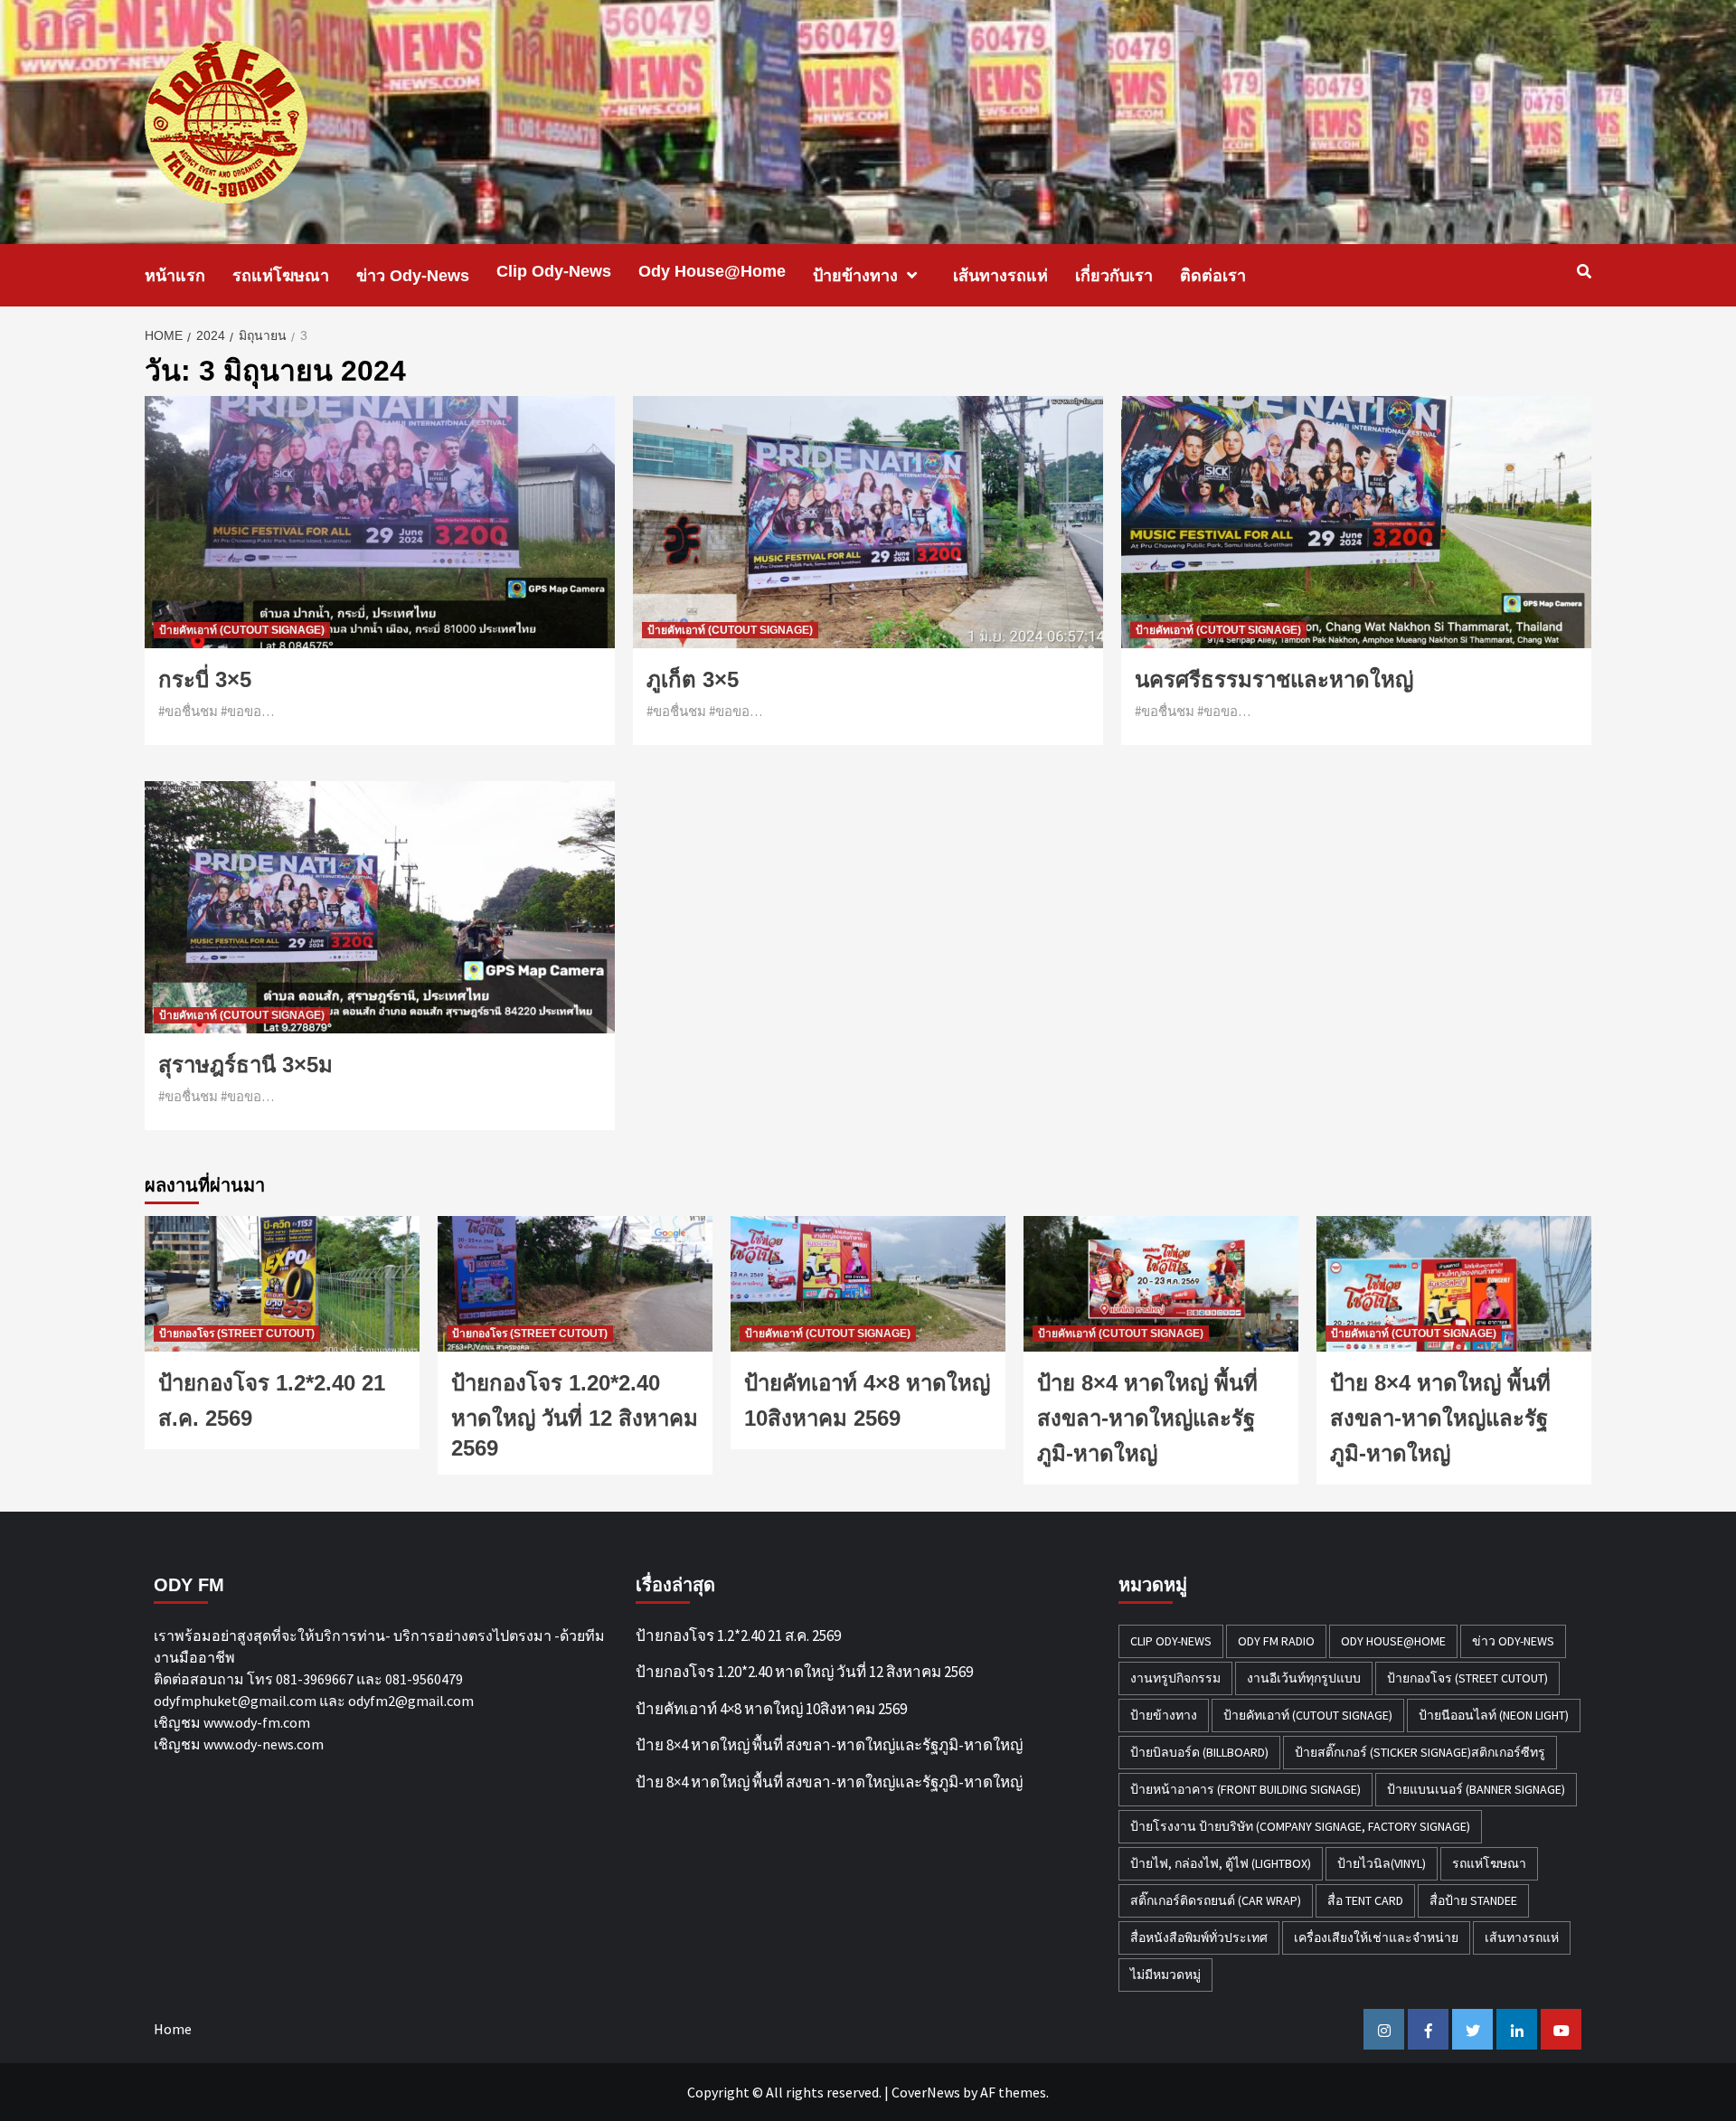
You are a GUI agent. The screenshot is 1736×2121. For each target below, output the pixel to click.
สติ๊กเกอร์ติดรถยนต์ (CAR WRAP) (1216, 1900)
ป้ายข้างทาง (855, 276)
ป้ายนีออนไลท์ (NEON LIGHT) (1494, 1715)
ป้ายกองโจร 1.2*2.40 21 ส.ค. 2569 (738, 1636)
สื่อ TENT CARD (1365, 1900)
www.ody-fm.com (257, 1722)
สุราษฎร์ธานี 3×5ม (245, 1065)
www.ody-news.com (264, 1744)
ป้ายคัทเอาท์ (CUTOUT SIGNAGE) (242, 630)
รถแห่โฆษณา (281, 276)
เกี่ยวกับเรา (1114, 276)
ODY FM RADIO (1276, 1641)
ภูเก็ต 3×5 (693, 679)
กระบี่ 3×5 (205, 679)
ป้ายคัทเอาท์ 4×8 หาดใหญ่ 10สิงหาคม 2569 (771, 1709)
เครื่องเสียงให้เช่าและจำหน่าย (1376, 1937)
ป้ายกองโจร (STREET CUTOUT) (237, 1334)
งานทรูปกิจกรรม (1175, 1678)
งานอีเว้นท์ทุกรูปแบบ (1304, 1678)
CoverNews (926, 2092)
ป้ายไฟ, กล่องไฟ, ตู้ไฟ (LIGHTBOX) (1221, 1863)
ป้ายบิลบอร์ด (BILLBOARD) (1199, 1752)
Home (173, 2029)
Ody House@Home (712, 271)
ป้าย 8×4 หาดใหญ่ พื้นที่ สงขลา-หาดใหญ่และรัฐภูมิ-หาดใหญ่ (1147, 1418)
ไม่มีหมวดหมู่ (1165, 1975)
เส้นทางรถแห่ (1000, 276)
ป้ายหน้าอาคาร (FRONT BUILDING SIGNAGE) (1245, 1789)
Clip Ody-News (554, 271)
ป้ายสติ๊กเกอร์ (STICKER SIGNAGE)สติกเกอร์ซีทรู (1420, 1752)
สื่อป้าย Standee (1473, 1900)
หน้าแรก (175, 276)
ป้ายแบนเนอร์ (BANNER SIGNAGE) (1476, 1789)
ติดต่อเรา (1213, 276)
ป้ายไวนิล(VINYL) (1382, 1863)
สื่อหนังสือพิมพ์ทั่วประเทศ (1199, 1937)
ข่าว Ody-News (413, 276)
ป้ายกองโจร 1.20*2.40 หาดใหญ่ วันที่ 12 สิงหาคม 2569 (575, 1415)
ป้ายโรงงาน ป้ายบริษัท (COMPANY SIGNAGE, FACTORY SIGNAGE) (1300, 1826)
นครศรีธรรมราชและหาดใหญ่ (1274, 679)
